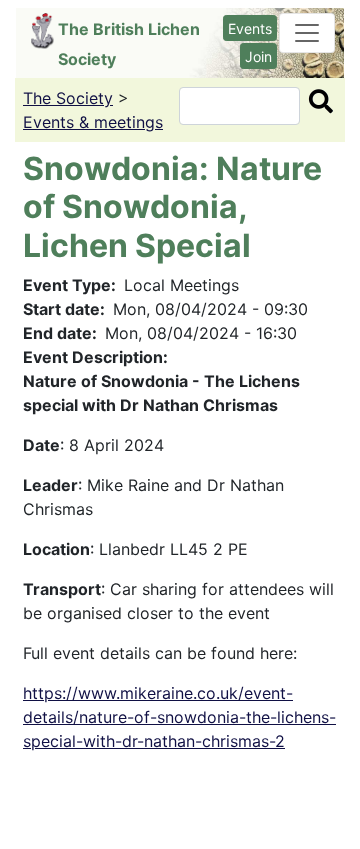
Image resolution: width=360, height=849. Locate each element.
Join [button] (258, 56)
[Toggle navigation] (307, 33)
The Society (68, 98)
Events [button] (250, 28)
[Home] (44, 31)
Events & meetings (93, 122)
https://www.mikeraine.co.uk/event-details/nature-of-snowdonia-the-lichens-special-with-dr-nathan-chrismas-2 (179, 717)
